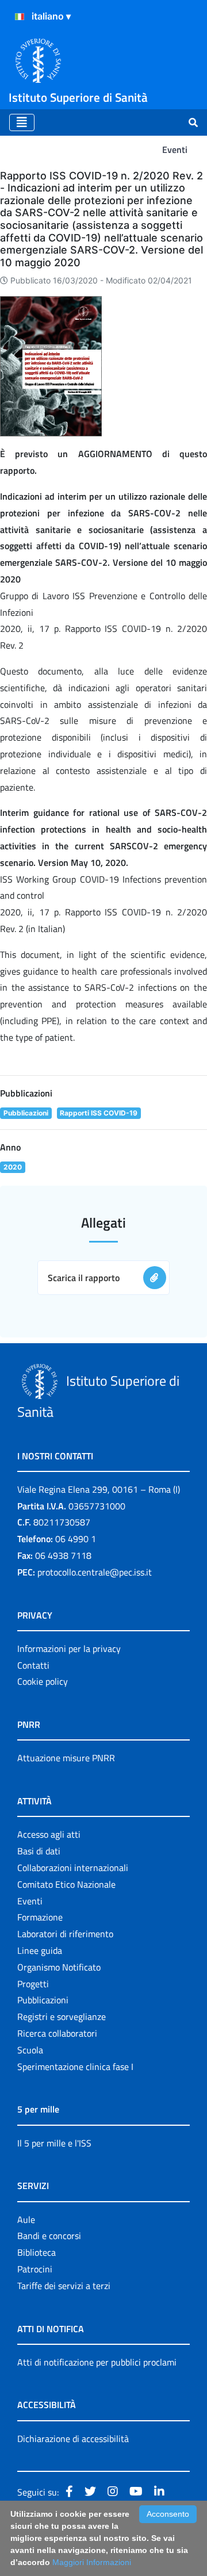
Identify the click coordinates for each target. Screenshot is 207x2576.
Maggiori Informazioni (92, 2562)
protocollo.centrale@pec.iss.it (95, 1572)
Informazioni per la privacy (69, 1649)
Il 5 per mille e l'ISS (54, 2143)
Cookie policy (43, 1681)
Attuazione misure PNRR (66, 1758)
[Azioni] (20, 17)
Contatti (33, 1665)
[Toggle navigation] (22, 122)
